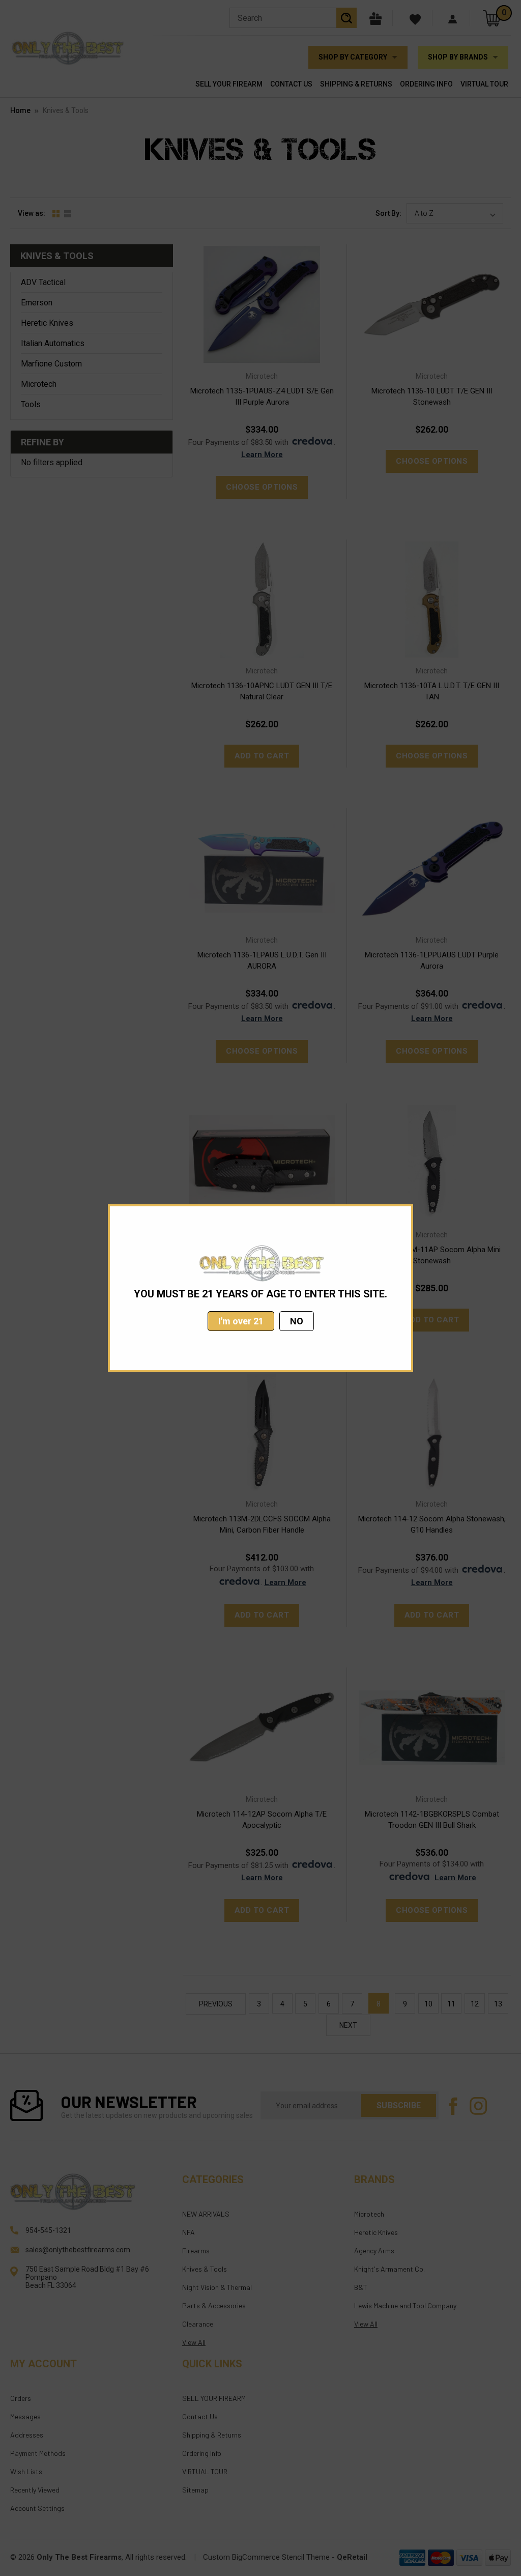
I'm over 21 (241, 1321)
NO (297, 1321)
